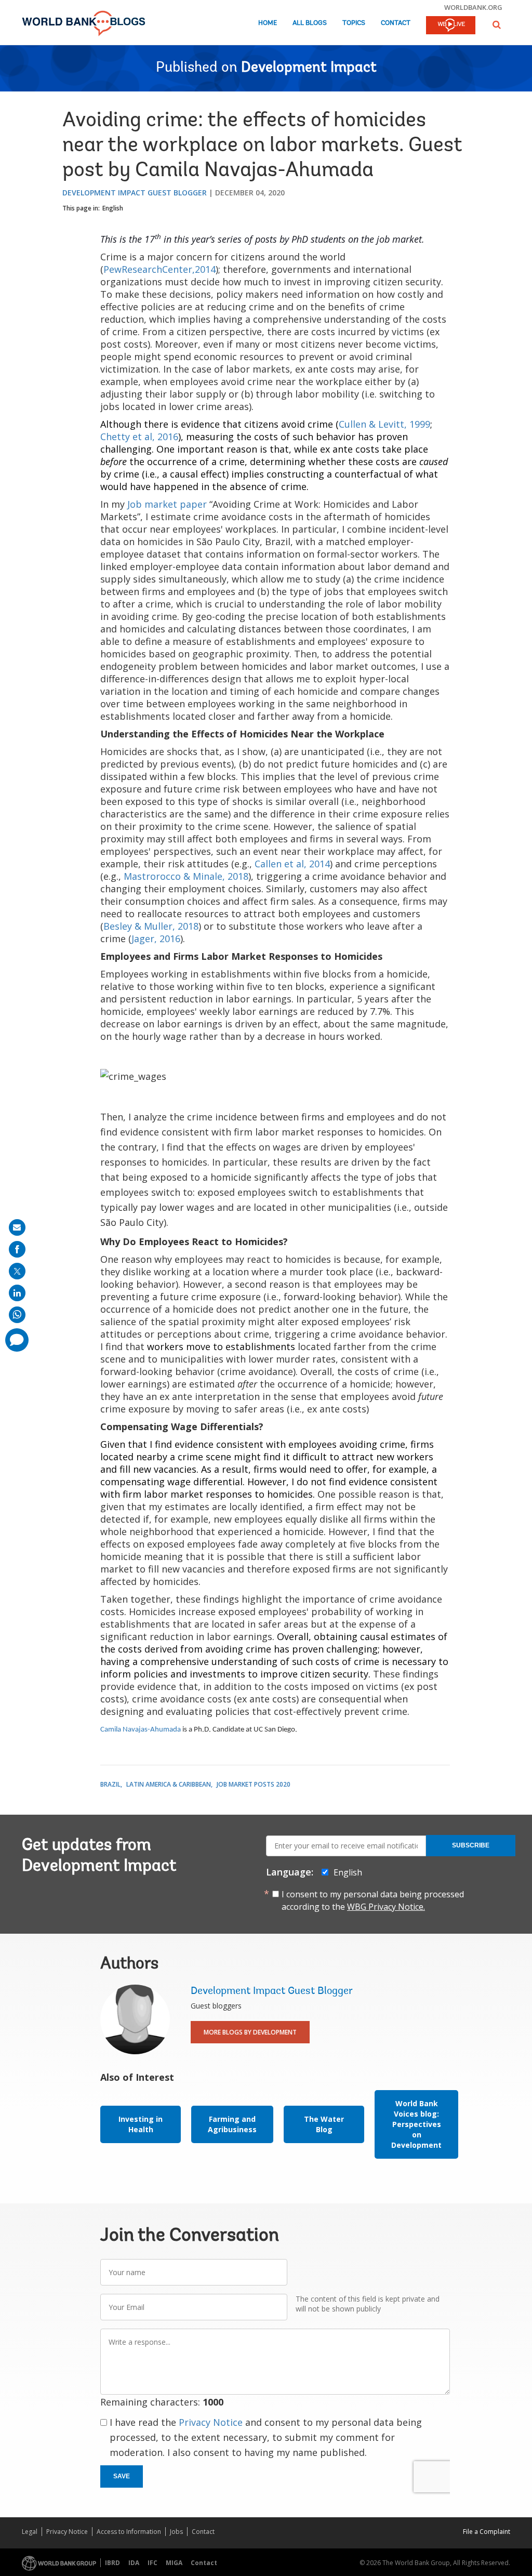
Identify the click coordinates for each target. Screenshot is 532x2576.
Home (268, 23)
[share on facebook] (17, 1249)
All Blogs (310, 23)
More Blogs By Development (250, 2032)
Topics (354, 23)
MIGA (174, 2563)
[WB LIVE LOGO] (451, 26)
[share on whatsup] (17, 1315)
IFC (152, 2563)
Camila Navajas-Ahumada (141, 1730)
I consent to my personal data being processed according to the (373, 1900)
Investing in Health (141, 2124)
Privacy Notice (211, 2422)
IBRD (112, 2563)
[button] (497, 25)
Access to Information (129, 2532)
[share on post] (17, 1271)
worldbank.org (473, 7)
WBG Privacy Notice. (386, 1907)
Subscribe (471, 1845)
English (113, 208)
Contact (396, 23)
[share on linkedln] (17, 1293)
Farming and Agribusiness (232, 2124)
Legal (30, 2532)
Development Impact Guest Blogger (135, 193)
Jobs (176, 2532)
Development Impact (309, 68)
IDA (134, 2563)
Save (122, 2476)
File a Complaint (487, 2532)
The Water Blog (324, 2124)
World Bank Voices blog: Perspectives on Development (416, 2124)
